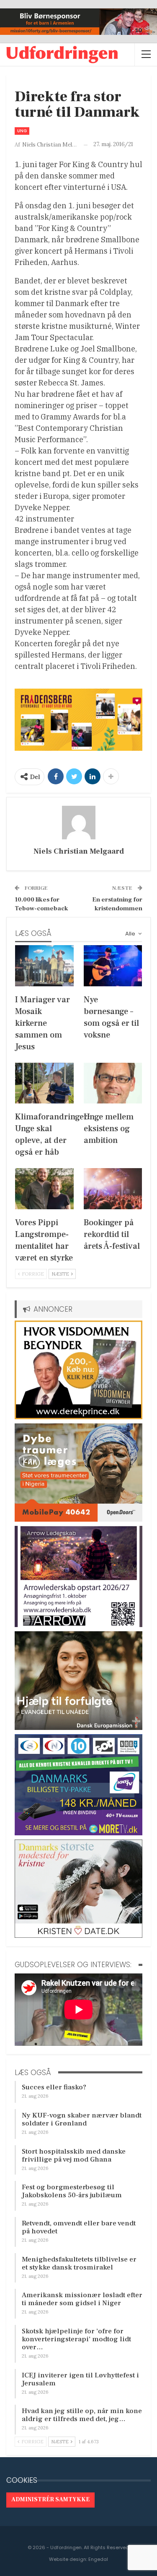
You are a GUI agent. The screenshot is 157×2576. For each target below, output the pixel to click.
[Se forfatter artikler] (78, 823)
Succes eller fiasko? (54, 2087)
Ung (22, 131)
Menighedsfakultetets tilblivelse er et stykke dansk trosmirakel (79, 2263)
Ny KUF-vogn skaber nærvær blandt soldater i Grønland (82, 2119)
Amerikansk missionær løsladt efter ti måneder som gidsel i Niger (82, 2299)
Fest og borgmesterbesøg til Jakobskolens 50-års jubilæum (72, 2191)
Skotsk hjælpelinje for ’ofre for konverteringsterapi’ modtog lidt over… (76, 2339)
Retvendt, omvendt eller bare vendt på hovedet (79, 2227)
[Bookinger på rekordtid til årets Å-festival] (113, 1189)
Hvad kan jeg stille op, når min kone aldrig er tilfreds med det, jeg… (82, 2415)
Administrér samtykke (50, 2500)
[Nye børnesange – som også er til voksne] (113, 966)
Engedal (98, 2559)
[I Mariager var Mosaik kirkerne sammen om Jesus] (44, 966)
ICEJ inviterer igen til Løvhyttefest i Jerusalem (80, 2379)
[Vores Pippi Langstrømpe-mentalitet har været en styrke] (44, 1189)
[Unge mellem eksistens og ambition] (113, 1083)
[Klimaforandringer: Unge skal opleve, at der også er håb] (44, 1083)
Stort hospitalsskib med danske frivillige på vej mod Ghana (74, 2155)
